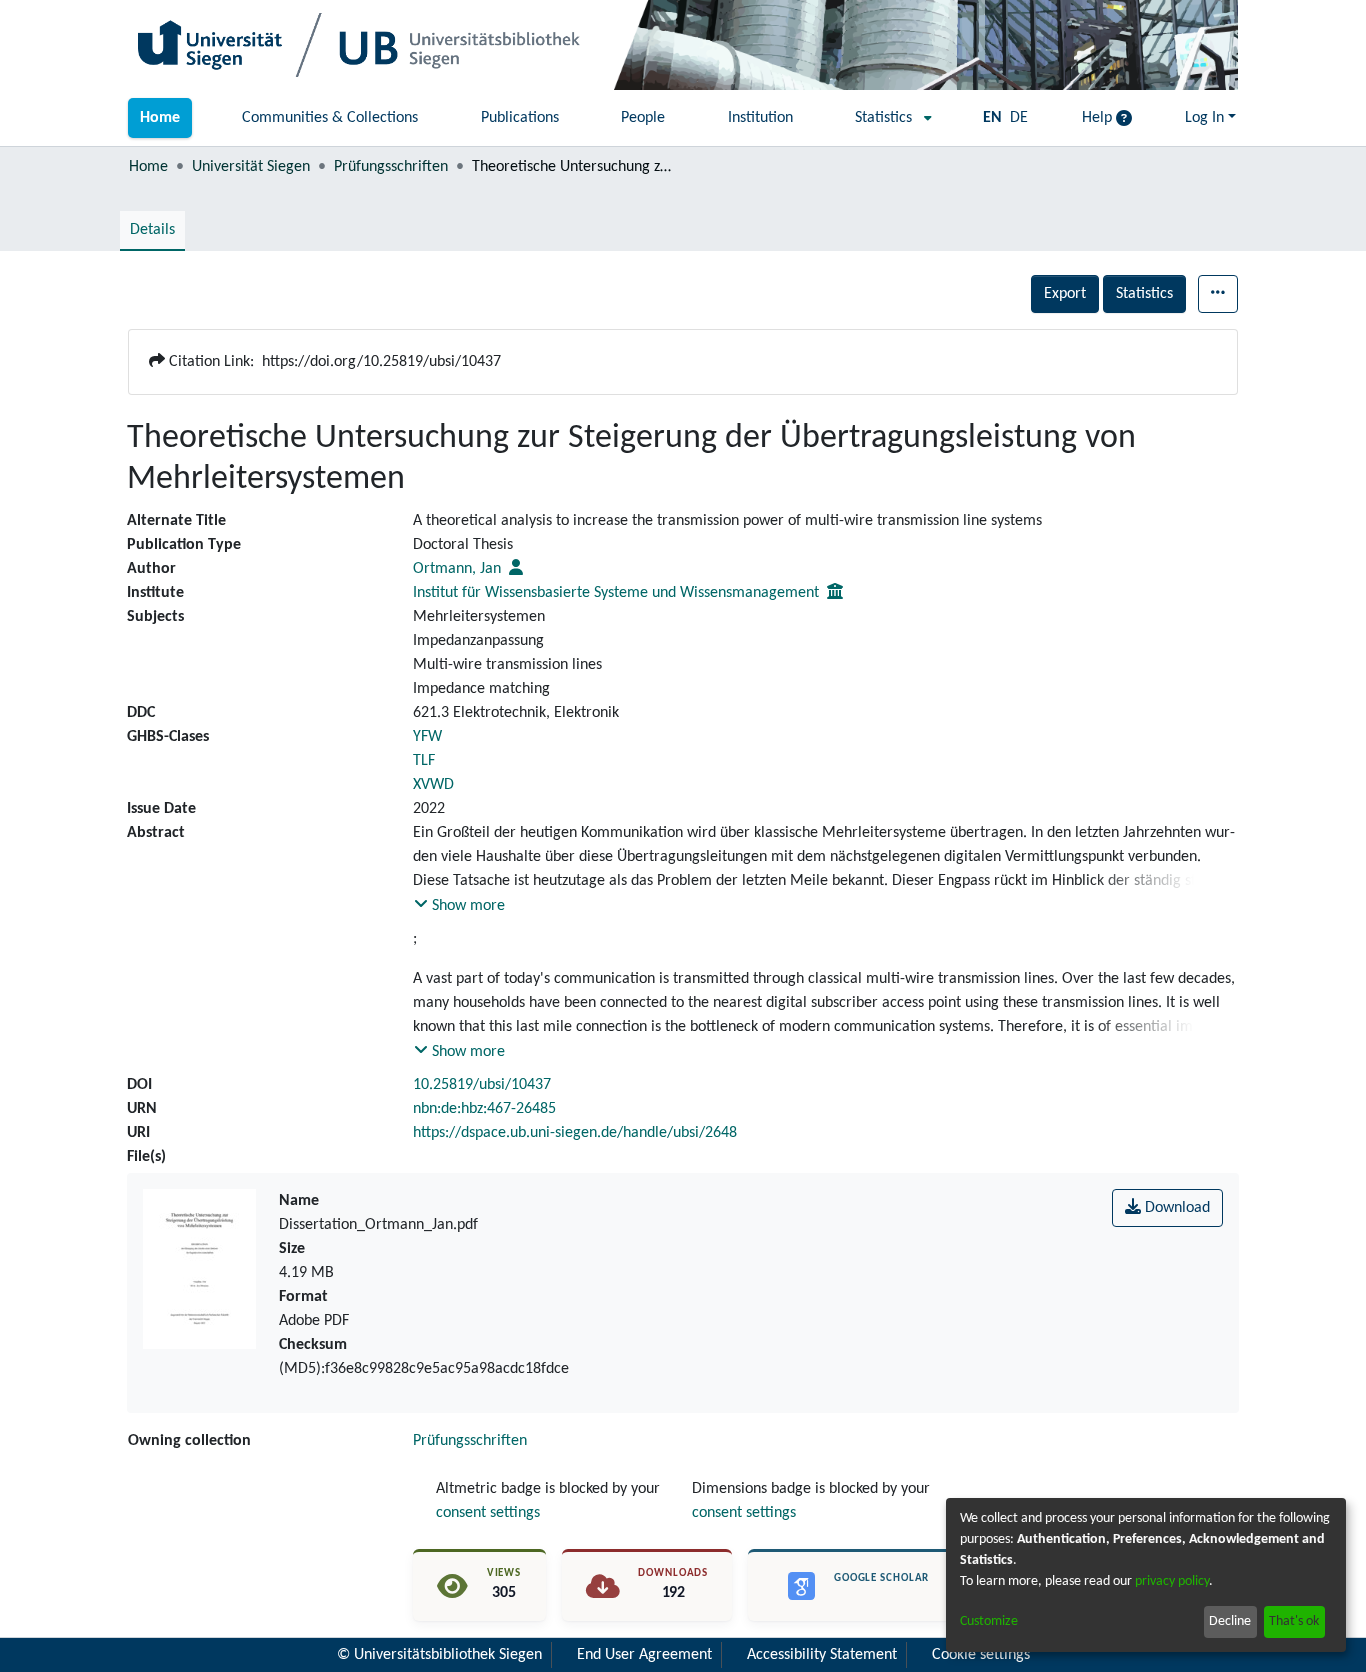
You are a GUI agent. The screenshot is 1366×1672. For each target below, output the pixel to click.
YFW (427, 737)
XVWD (433, 785)
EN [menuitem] (992, 118)
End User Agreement (644, 1655)
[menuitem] (887, 118)
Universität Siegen (251, 167)
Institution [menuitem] (760, 118)
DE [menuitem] (1019, 118)
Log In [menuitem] (1204, 118)
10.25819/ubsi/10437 (482, 1085)
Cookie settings (981, 1655)
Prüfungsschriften (391, 167)
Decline (1230, 1621)
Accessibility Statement (822, 1655)
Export (1065, 294)
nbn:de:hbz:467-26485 (484, 1109)
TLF (424, 761)
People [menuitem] (643, 118)
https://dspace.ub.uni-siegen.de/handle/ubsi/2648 (575, 1133)
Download (1175, 1208)
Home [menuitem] (160, 118)
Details (152, 230)
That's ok (1294, 1621)
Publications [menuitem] (520, 118)
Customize (989, 1621)
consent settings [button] (488, 1513)
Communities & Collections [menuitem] (330, 118)
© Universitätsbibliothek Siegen (439, 1655)
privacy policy (1172, 1581)
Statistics (1144, 294)
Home (148, 167)
